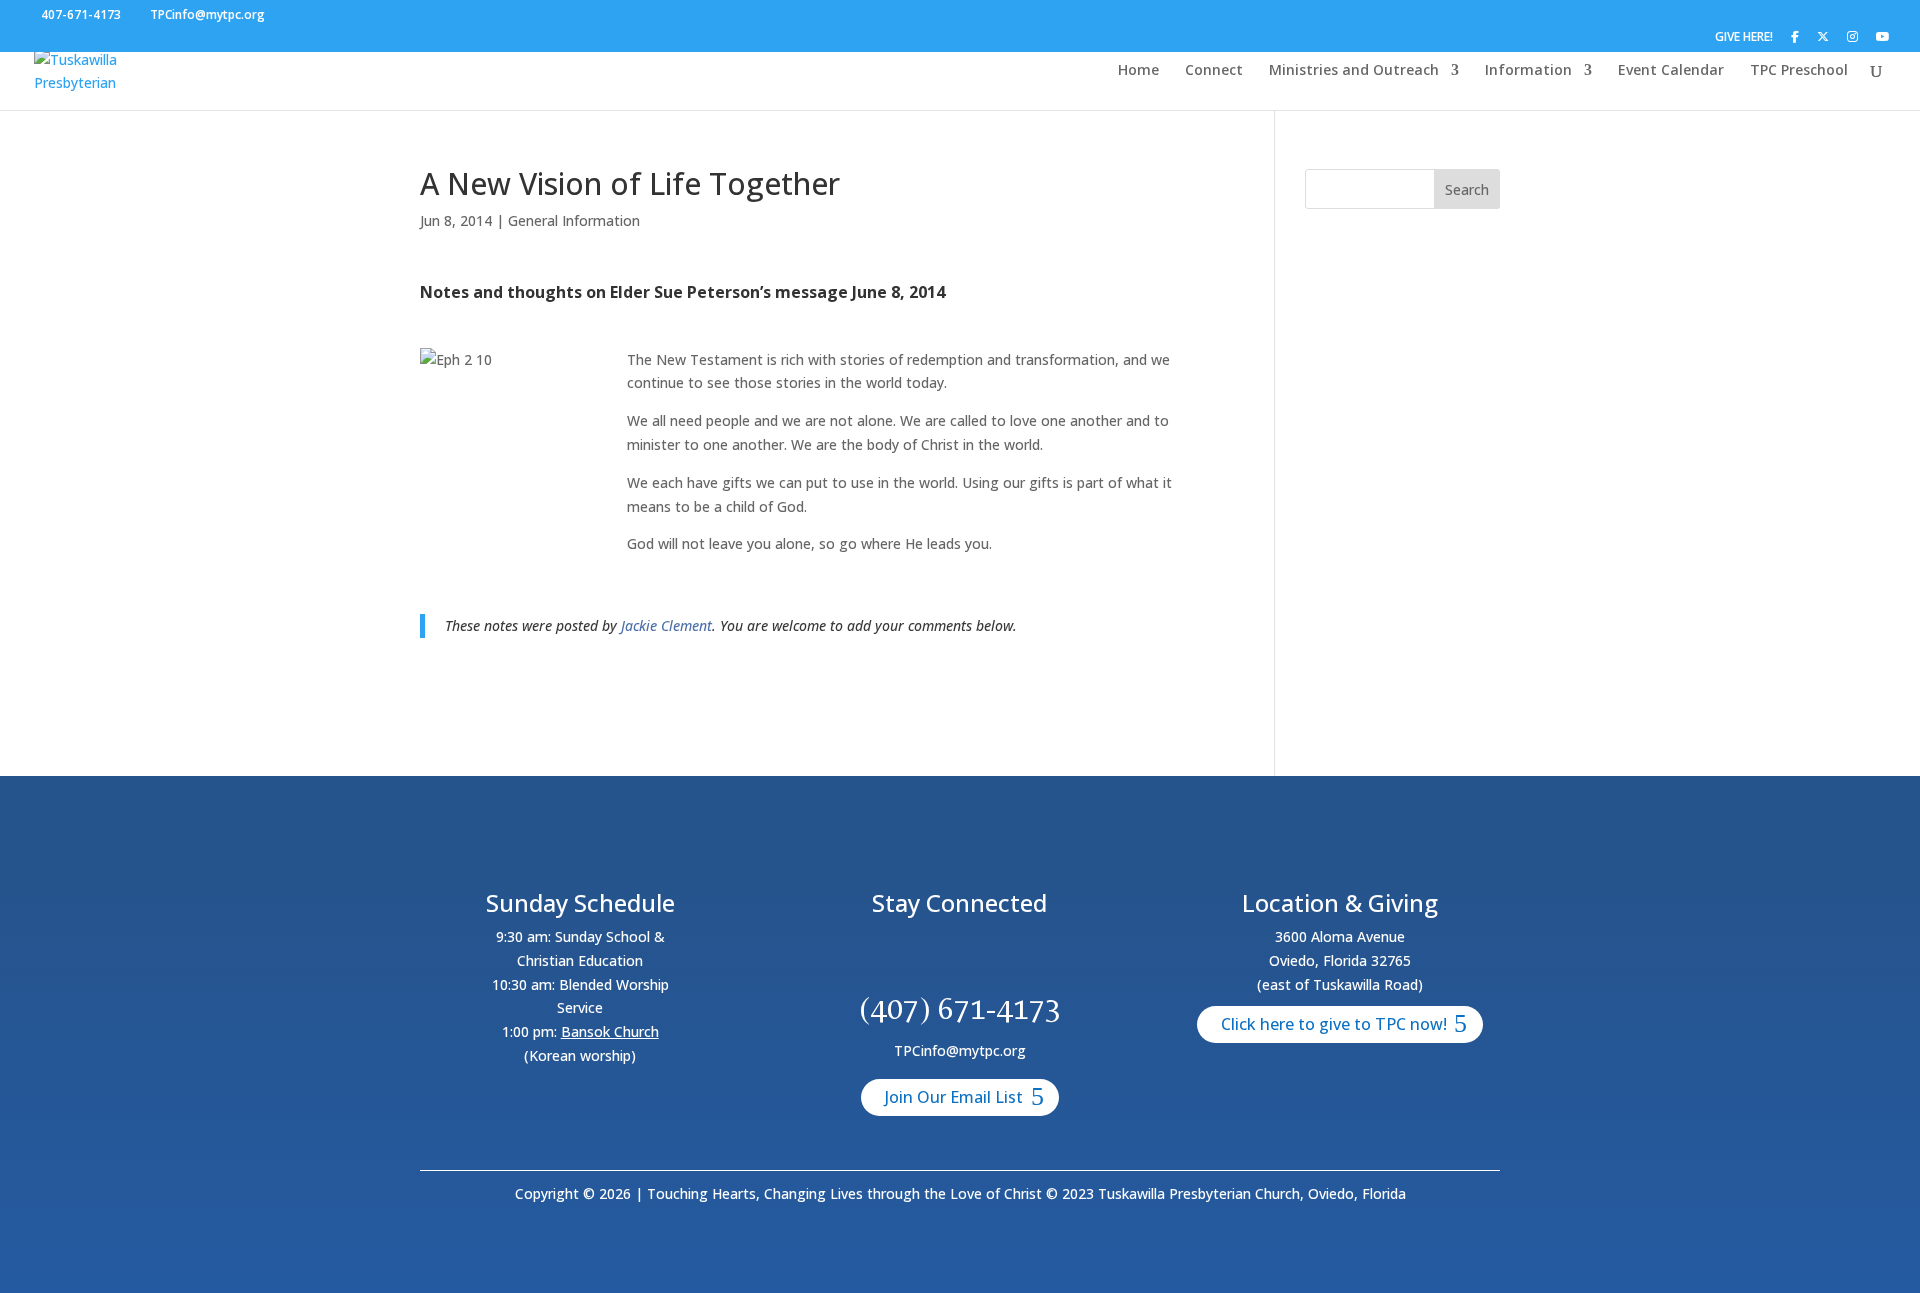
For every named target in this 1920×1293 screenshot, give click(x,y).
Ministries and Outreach (1354, 71)
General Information (574, 220)
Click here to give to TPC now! (1334, 1024)
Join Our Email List (954, 1097)
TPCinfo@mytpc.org (960, 1050)
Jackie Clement (666, 625)
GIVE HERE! (1744, 38)
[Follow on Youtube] (1032, 957)
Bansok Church (610, 1031)
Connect (1214, 71)
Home (1138, 71)
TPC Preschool (1799, 71)
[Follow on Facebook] (888, 957)
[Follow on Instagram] (984, 957)
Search (1467, 189)
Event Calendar (1671, 71)
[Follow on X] (936, 957)
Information (1528, 71)
